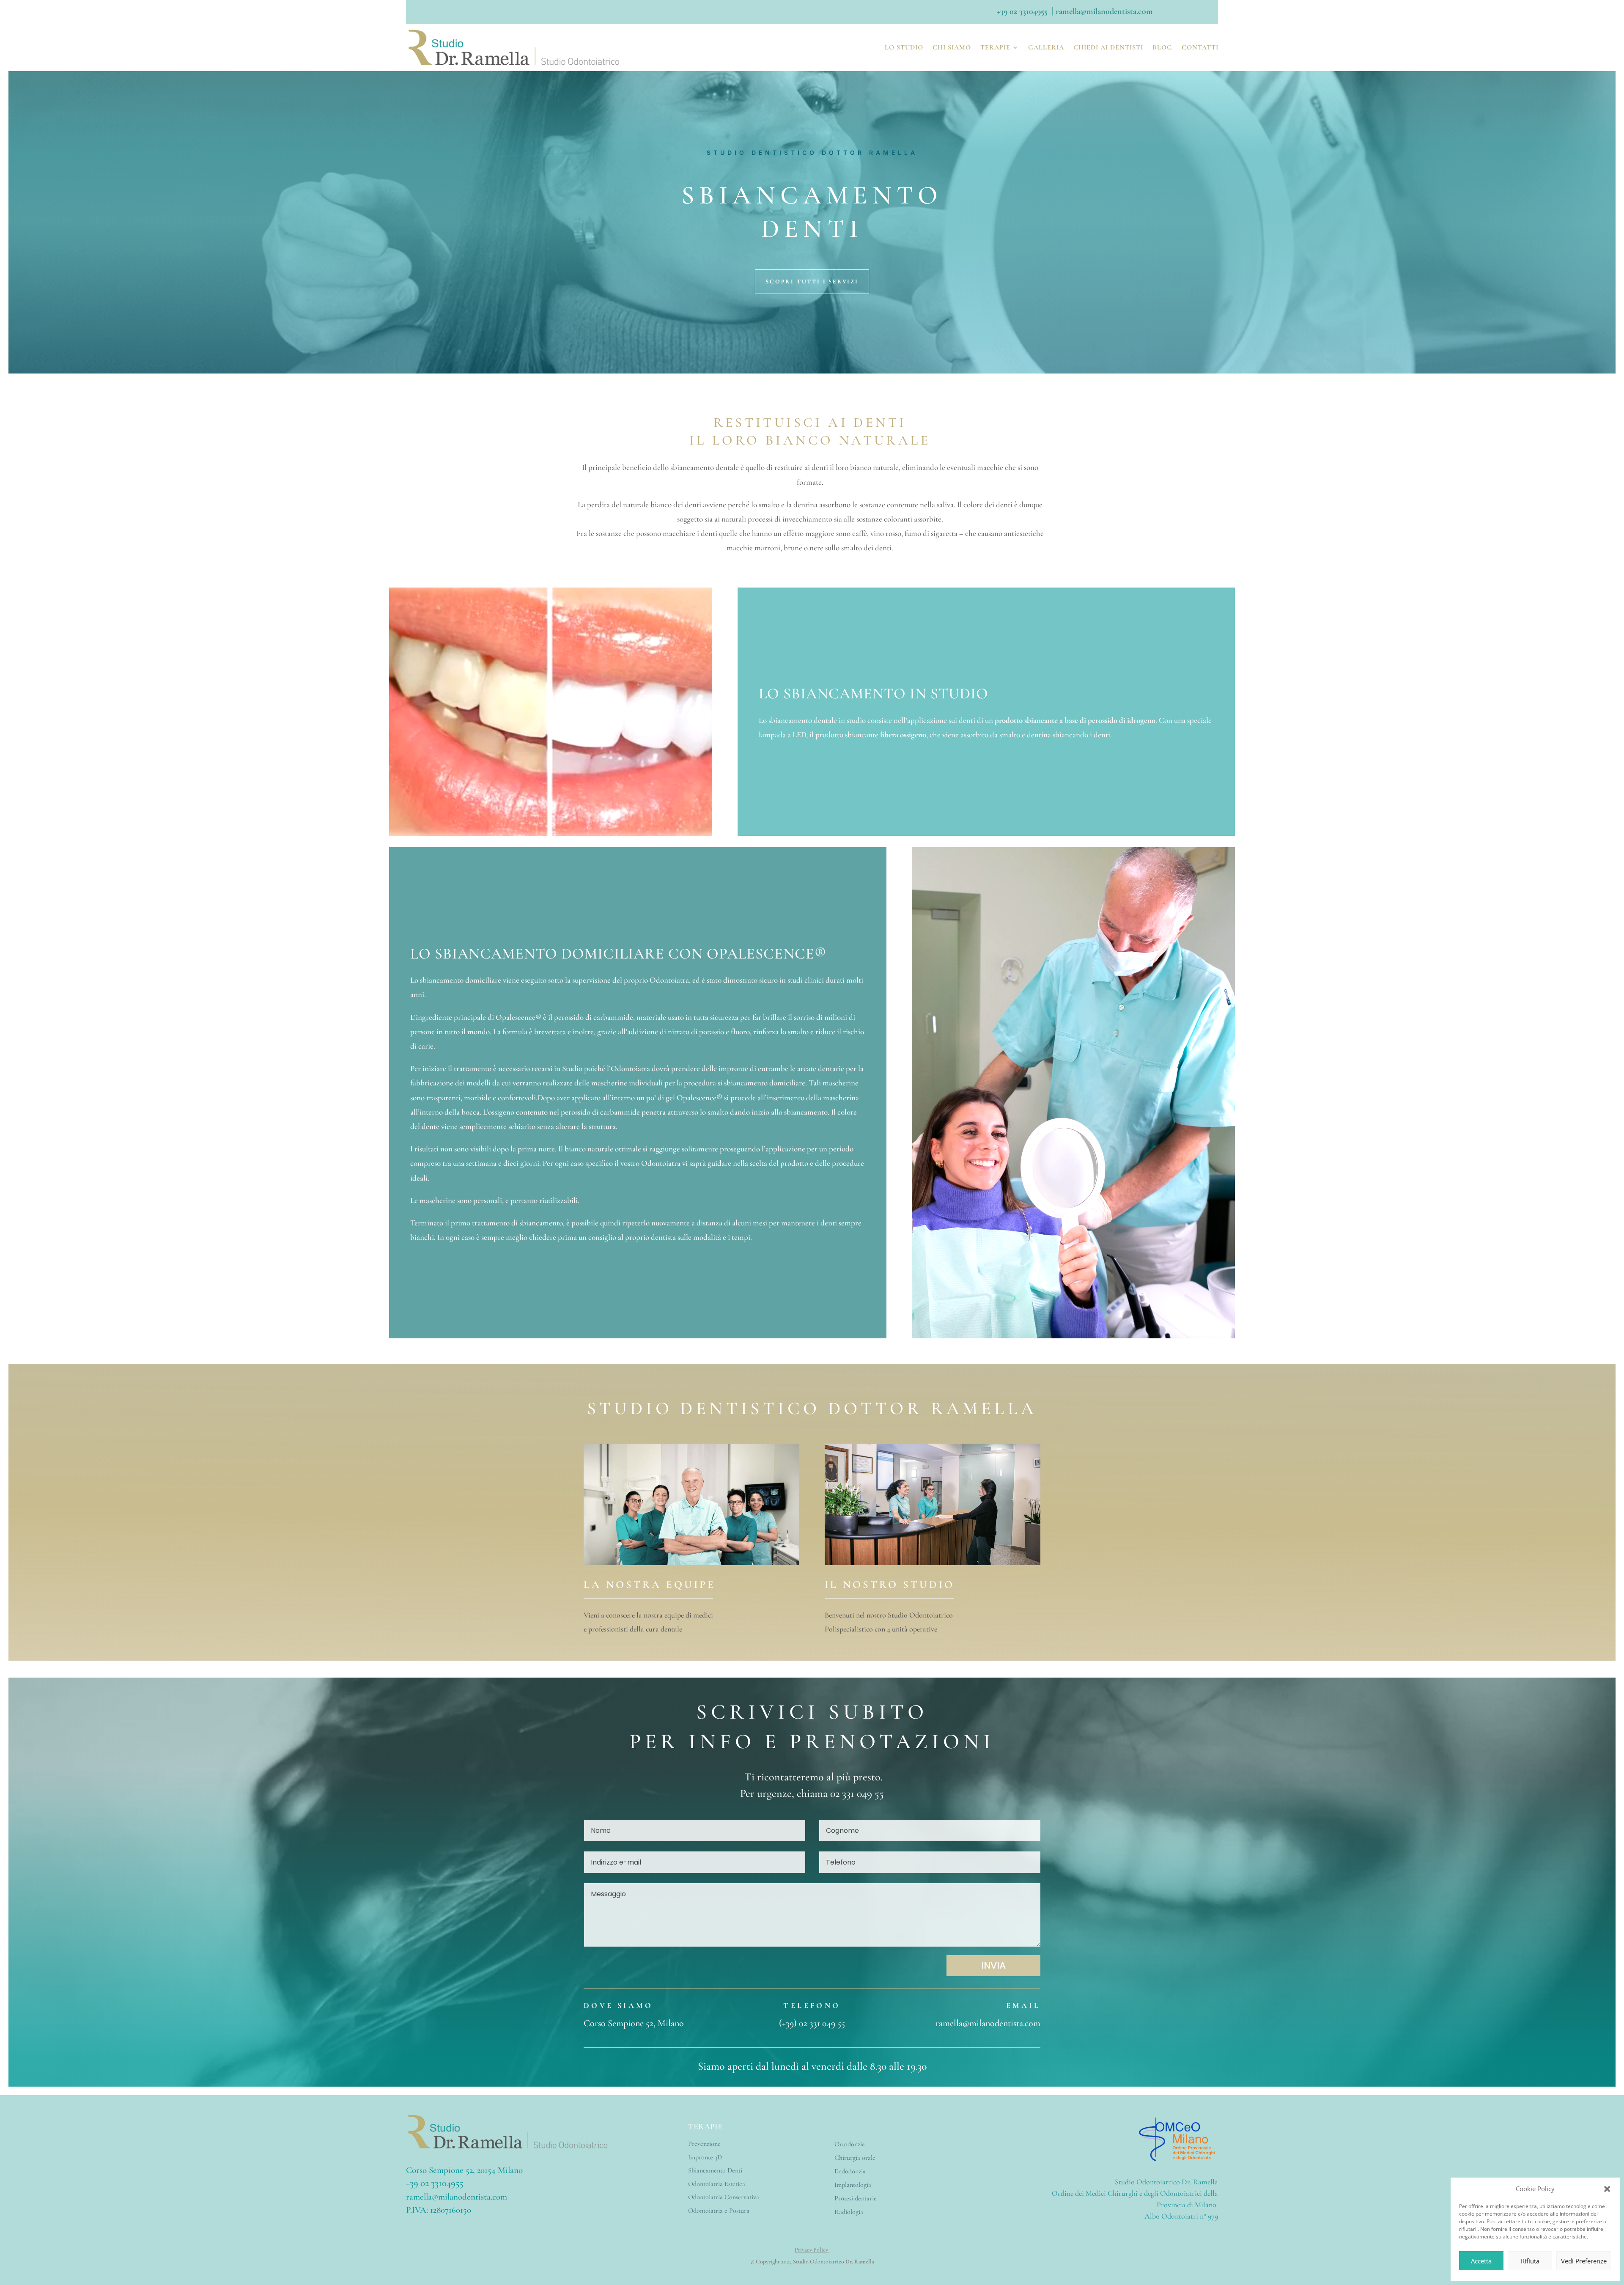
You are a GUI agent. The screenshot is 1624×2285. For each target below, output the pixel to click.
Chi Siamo (952, 47)
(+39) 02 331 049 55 (812, 2023)
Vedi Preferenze (1584, 2261)
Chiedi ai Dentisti (1108, 47)
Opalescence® (767, 954)
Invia (993, 1965)
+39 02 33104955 (1022, 11)
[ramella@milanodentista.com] (1055, 11)
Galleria (1046, 47)
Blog (1162, 47)
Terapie (995, 47)
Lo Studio (904, 47)
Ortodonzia (850, 2144)
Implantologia (853, 2185)
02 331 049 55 (857, 1793)
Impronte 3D (705, 2157)
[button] (1607, 2189)
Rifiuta (1530, 2261)
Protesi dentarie (856, 2198)
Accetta (1481, 2261)
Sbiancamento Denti (715, 2170)
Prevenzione (704, 2144)
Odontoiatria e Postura (719, 2211)
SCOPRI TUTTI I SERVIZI (812, 282)
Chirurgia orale (855, 2158)
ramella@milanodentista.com (988, 2023)
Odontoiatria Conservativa (724, 2197)
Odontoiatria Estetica (717, 2184)
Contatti (1200, 47)
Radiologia (849, 2212)
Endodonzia (850, 2171)
